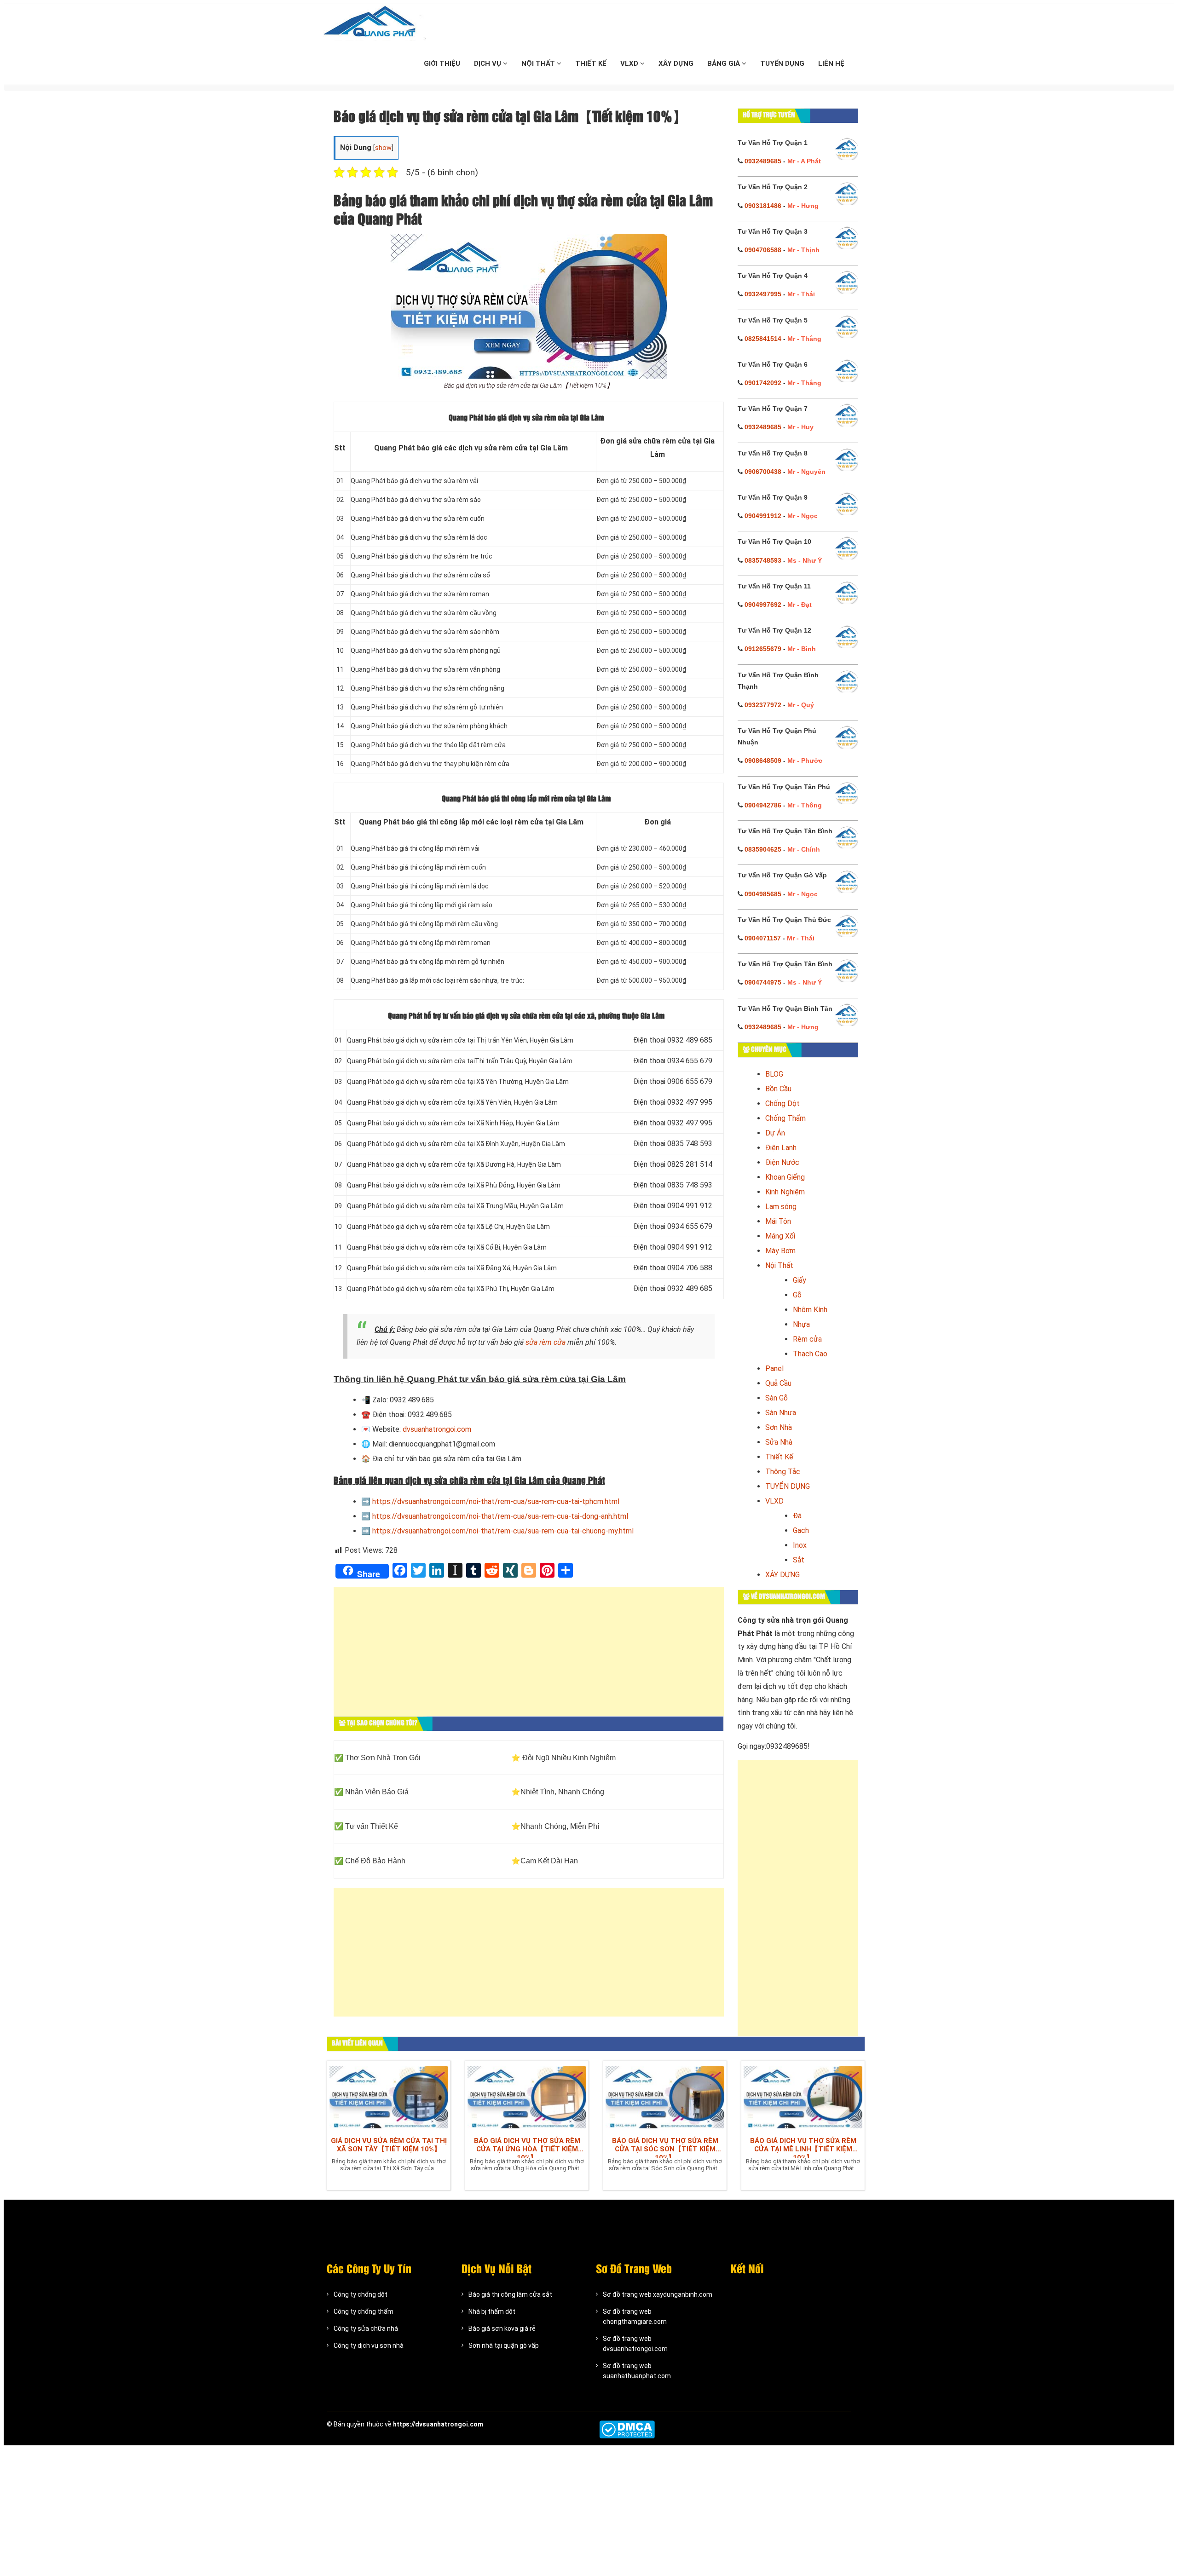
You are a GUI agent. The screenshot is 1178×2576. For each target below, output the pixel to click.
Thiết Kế (779, 1457)
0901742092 (763, 383)
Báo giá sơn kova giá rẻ (502, 2328)
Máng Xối (780, 1236)
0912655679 (763, 649)
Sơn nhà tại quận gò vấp (504, 2345)
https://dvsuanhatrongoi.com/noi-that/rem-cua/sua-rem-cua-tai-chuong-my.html (503, 1531)
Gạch (801, 1530)
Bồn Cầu (778, 1089)
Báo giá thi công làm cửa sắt (510, 2294)
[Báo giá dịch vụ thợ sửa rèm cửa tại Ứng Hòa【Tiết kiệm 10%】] (527, 2097)
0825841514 (763, 339)
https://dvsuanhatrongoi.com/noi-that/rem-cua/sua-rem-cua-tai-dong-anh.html (500, 1516)
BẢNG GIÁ (725, 63)
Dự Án (775, 1133)
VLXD (630, 63)
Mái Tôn (778, 1221)
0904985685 (763, 894)
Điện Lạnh (781, 1148)
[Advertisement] (529, 1656)
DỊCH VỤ (488, 63)
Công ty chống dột (361, 2294)
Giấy (800, 1280)
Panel (774, 1369)
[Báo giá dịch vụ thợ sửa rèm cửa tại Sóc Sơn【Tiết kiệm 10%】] (665, 2097)
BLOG (774, 1074)
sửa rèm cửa (546, 1342)
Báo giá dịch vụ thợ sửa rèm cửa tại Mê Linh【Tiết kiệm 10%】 (803, 2147)
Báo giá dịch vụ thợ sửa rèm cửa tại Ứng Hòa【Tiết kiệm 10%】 (527, 2147)
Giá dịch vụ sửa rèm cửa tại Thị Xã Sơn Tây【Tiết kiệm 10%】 (389, 2145)
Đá (797, 1516)
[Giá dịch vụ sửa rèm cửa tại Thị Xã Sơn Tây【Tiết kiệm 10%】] (389, 2097)
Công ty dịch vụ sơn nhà (369, 2345)
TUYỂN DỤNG (782, 63)
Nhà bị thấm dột (492, 2311)
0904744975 (763, 982)
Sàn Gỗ (777, 1398)
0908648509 (763, 761)
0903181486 (763, 206)
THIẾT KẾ (591, 63)
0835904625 (763, 849)
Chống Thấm (785, 1118)
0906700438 (763, 472)
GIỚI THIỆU (442, 63)
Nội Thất (779, 1265)
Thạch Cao (810, 1354)
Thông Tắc (783, 1472)
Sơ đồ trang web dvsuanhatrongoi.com (635, 2344)
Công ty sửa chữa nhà (366, 2328)
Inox (800, 1545)
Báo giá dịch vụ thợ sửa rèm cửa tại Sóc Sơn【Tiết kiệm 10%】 (665, 2147)
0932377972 (763, 705)
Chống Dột (782, 1104)
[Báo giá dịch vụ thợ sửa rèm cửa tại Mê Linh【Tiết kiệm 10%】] (803, 2097)
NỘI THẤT (539, 63)
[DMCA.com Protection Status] (627, 2429)
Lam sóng (781, 1207)
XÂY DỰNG (676, 63)
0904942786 (763, 805)
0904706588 (763, 250)
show (383, 148)
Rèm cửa (807, 1339)
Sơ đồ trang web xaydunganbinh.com (658, 2294)
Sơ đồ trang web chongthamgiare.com (635, 2317)
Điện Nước (782, 1162)
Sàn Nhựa (781, 1413)
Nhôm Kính (810, 1310)
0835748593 (763, 560)
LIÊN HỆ (831, 63)
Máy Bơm (780, 1251)
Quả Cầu (778, 1383)
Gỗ (797, 1295)
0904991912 (763, 516)
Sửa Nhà (779, 1442)
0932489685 (763, 161)
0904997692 (763, 605)
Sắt (799, 1560)
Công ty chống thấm (364, 2311)
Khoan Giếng (785, 1177)
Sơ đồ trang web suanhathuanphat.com (637, 2371)
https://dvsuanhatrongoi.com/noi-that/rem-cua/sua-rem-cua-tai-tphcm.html (496, 1501)
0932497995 (763, 294)
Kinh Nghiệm (785, 1192)
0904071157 (763, 938)
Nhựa (801, 1324)
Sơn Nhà (779, 1427)
